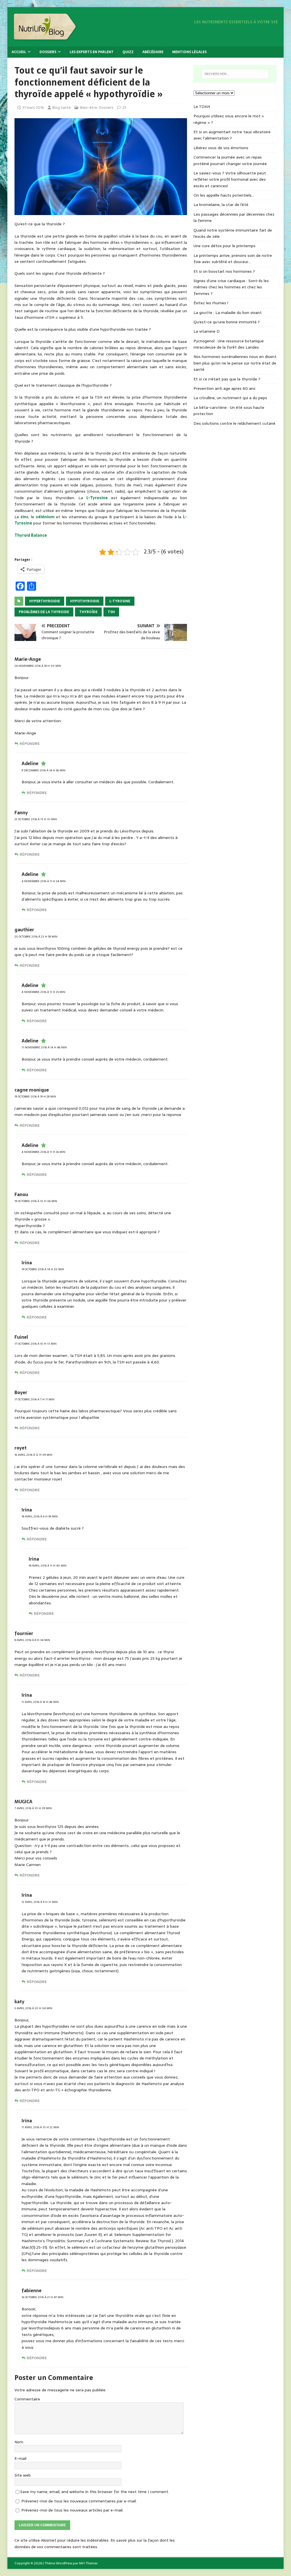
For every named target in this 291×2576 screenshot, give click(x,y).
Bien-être (89, 108)
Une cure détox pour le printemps (225, 246)
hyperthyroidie (45, 601)
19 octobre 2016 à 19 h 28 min (35, 1097)
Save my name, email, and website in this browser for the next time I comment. (95, 2492)
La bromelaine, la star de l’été (221, 205)
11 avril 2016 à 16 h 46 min (40, 1702)
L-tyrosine (120, 601)
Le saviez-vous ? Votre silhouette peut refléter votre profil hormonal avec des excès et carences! (230, 179)
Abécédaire (153, 52)
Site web (23, 2475)
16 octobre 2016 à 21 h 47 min (42, 2297)
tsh (111, 612)
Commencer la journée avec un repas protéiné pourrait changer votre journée (230, 160)
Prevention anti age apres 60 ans (225, 388)
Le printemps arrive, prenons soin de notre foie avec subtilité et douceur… (233, 259)
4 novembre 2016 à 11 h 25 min (43, 992)
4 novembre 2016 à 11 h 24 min (44, 881)
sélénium (45, 517)
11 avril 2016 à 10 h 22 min (40, 2127)
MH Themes (88, 2563)
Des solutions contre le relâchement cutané (234, 423)
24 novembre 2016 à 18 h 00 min (38, 666)
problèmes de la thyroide (44, 612)
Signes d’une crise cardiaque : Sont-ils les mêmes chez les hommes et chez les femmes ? (231, 287)
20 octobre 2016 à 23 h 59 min (36, 937)
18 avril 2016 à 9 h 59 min (40, 1516)
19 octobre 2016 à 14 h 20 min (43, 1269)
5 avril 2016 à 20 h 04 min (33, 2008)
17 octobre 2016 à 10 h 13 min (36, 1344)
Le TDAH (202, 107)
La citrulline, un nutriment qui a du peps (230, 398)
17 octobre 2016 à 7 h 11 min (34, 1399)
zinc (24, 517)
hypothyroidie (85, 601)
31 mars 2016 (33, 108)
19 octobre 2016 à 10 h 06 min (36, 1201)
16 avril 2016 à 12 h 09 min (33, 1455)
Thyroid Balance (31, 535)
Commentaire (27, 2399)
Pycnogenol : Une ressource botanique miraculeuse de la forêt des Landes (229, 344)
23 (124, 108)
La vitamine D (207, 331)
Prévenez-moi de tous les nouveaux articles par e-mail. (72, 2510)
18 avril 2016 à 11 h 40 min (48, 1566)
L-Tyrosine (97, 498)
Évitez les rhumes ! (211, 303)
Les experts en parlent (92, 52)
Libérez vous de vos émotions (221, 148)
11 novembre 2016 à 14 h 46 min (44, 1047)
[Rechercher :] (235, 74)
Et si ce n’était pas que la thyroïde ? (227, 379)
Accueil (19, 52)
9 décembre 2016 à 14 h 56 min (43, 770)
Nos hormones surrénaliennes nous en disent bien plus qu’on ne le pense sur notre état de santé (235, 363)
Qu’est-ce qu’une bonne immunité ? (227, 322)
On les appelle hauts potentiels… (224, 195)
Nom (19, 2442)
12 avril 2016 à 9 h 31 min (40, 1902)
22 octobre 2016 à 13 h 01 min (36, 819)
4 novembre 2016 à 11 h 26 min (43, 1152)
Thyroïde (88, 612)
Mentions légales (189, 52)
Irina (27, 1263)
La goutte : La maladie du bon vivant (228, 313)
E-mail (20, 2458)
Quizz (128, 52)
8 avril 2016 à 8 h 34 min (32, 1640)
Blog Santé (62, 108)
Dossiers (48, 52)
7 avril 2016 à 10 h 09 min (33, 1808)
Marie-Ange (28, 659)
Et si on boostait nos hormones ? (224, 271)
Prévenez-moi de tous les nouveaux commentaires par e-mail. (79, 2501)
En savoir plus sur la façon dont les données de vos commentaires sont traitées (95, 2543)
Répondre (30, 744)
